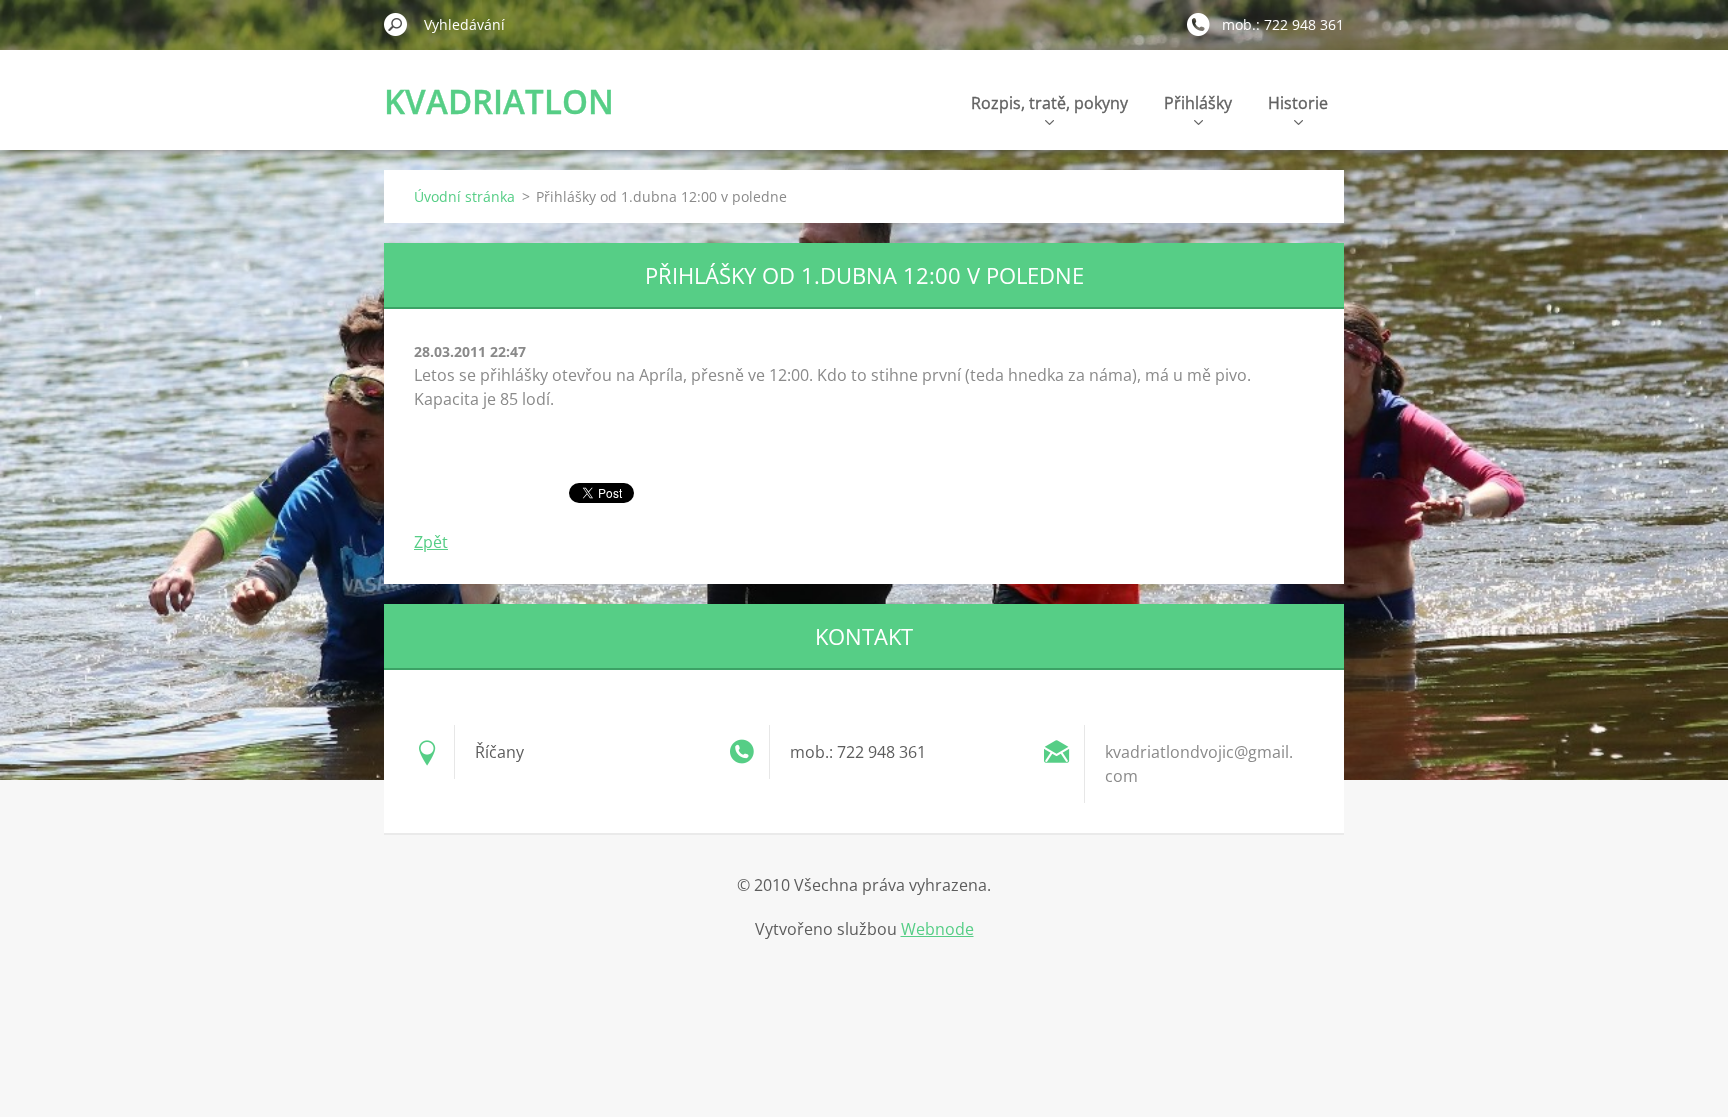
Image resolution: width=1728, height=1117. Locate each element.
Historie (1298, 103)
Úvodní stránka (464, 196)
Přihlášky (1198, 103)
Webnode (937, 929)
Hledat (396, 24)
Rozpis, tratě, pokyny (1049, 103)
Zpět (431, 542)
